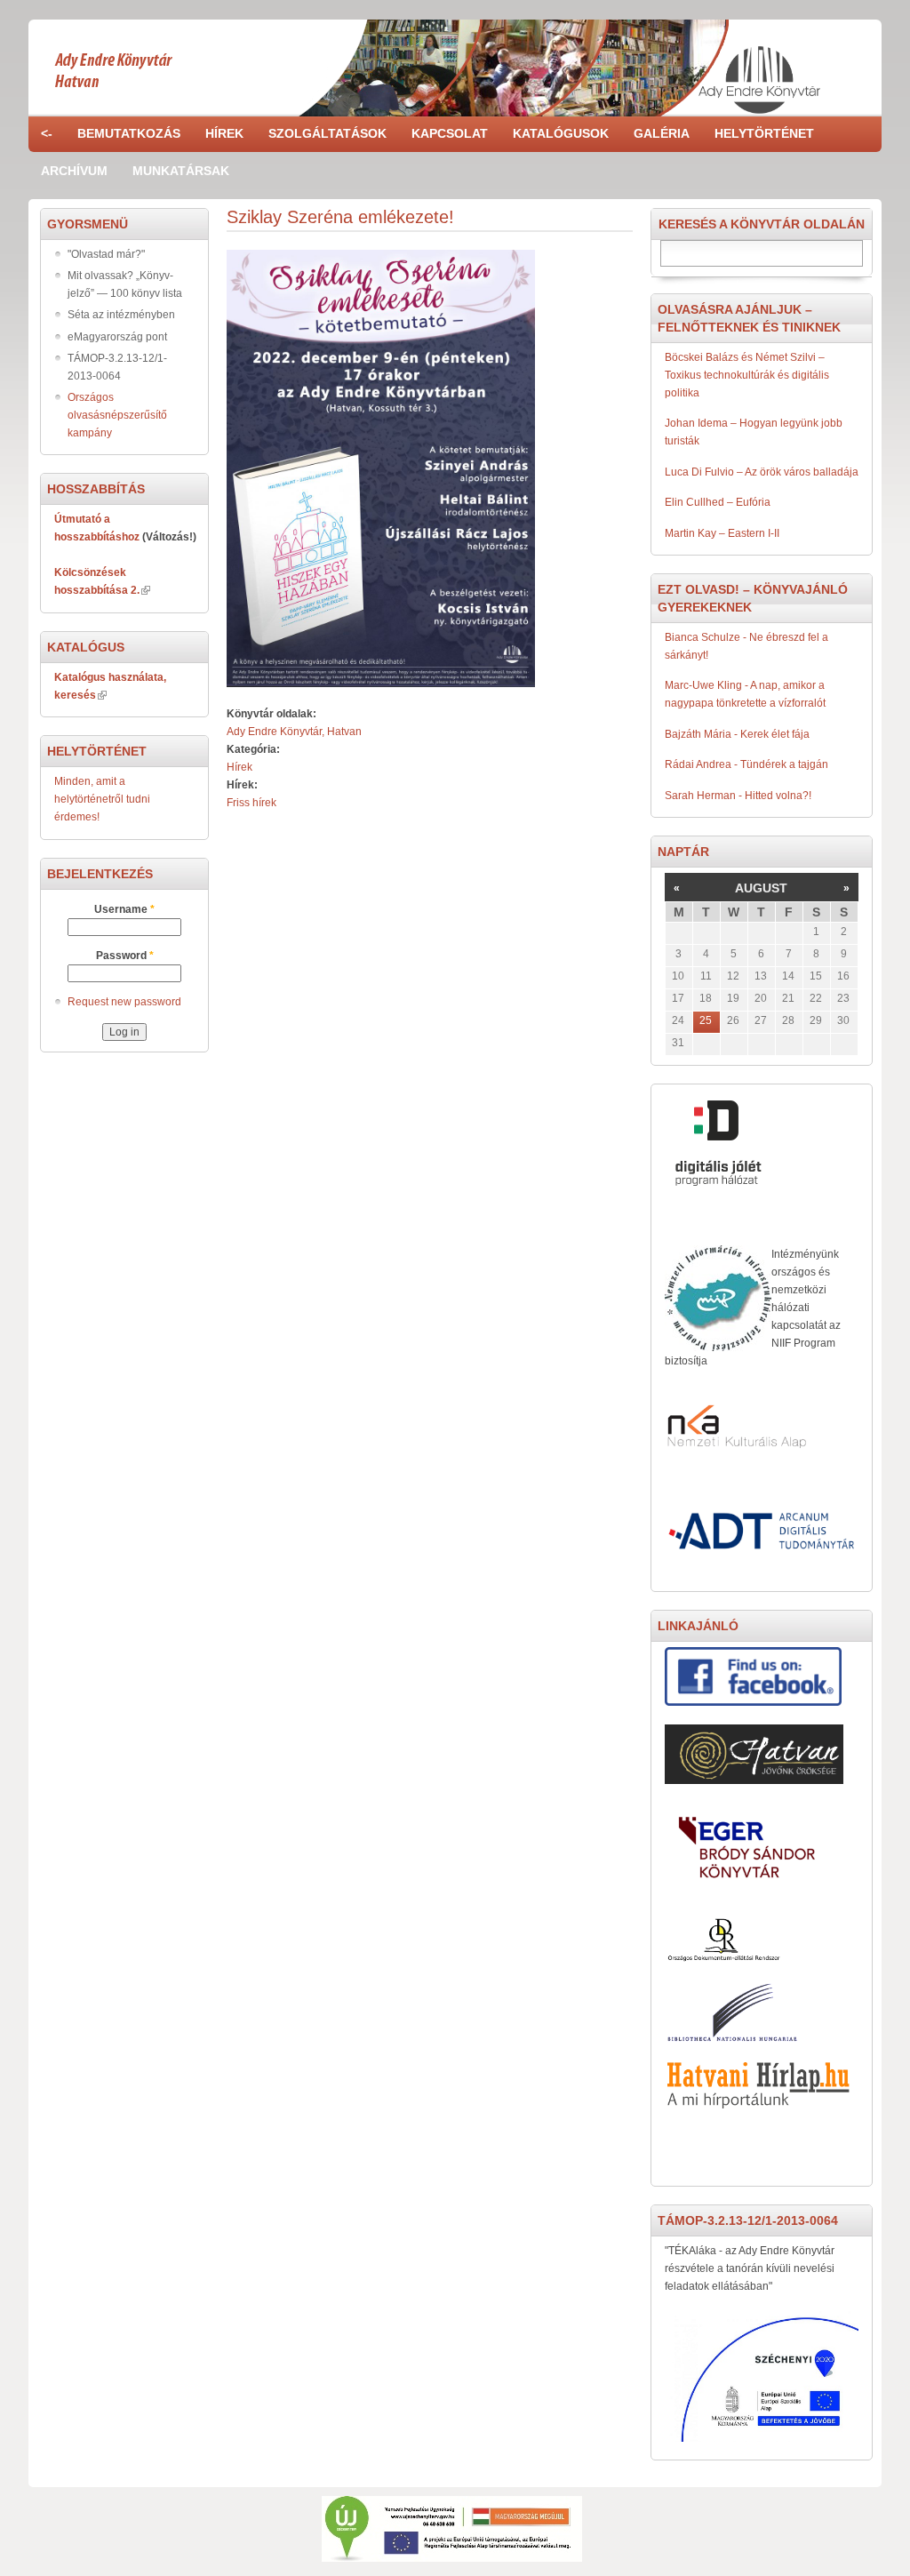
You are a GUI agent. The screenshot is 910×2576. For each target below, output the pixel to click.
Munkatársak (181, 171)
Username (124, 909)
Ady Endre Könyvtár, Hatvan (294, 732)
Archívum (74, 171)
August (761, 888)
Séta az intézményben (121, 315)
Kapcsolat (450, 133)
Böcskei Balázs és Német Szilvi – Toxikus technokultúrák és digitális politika (747, 375)
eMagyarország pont (117, 337)
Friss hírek (251, 803)
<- (47, 133)
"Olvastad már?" (106, 254)
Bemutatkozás (129, 133)
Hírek (224, 133)
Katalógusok (561, 133)
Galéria (662, 133)
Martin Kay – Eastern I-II (722, 533)
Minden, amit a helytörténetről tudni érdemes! (102, 799)
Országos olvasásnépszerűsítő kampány (117, 415)
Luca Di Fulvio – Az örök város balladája (762, 472)
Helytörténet (764, 133)
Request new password (124, 1002)
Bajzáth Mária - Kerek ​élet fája (737, 734)
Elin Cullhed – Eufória (718, 502)
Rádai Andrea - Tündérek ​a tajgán (746, 764)
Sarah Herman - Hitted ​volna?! (738, 796)
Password (125, 956)
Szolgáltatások (327, 133)
